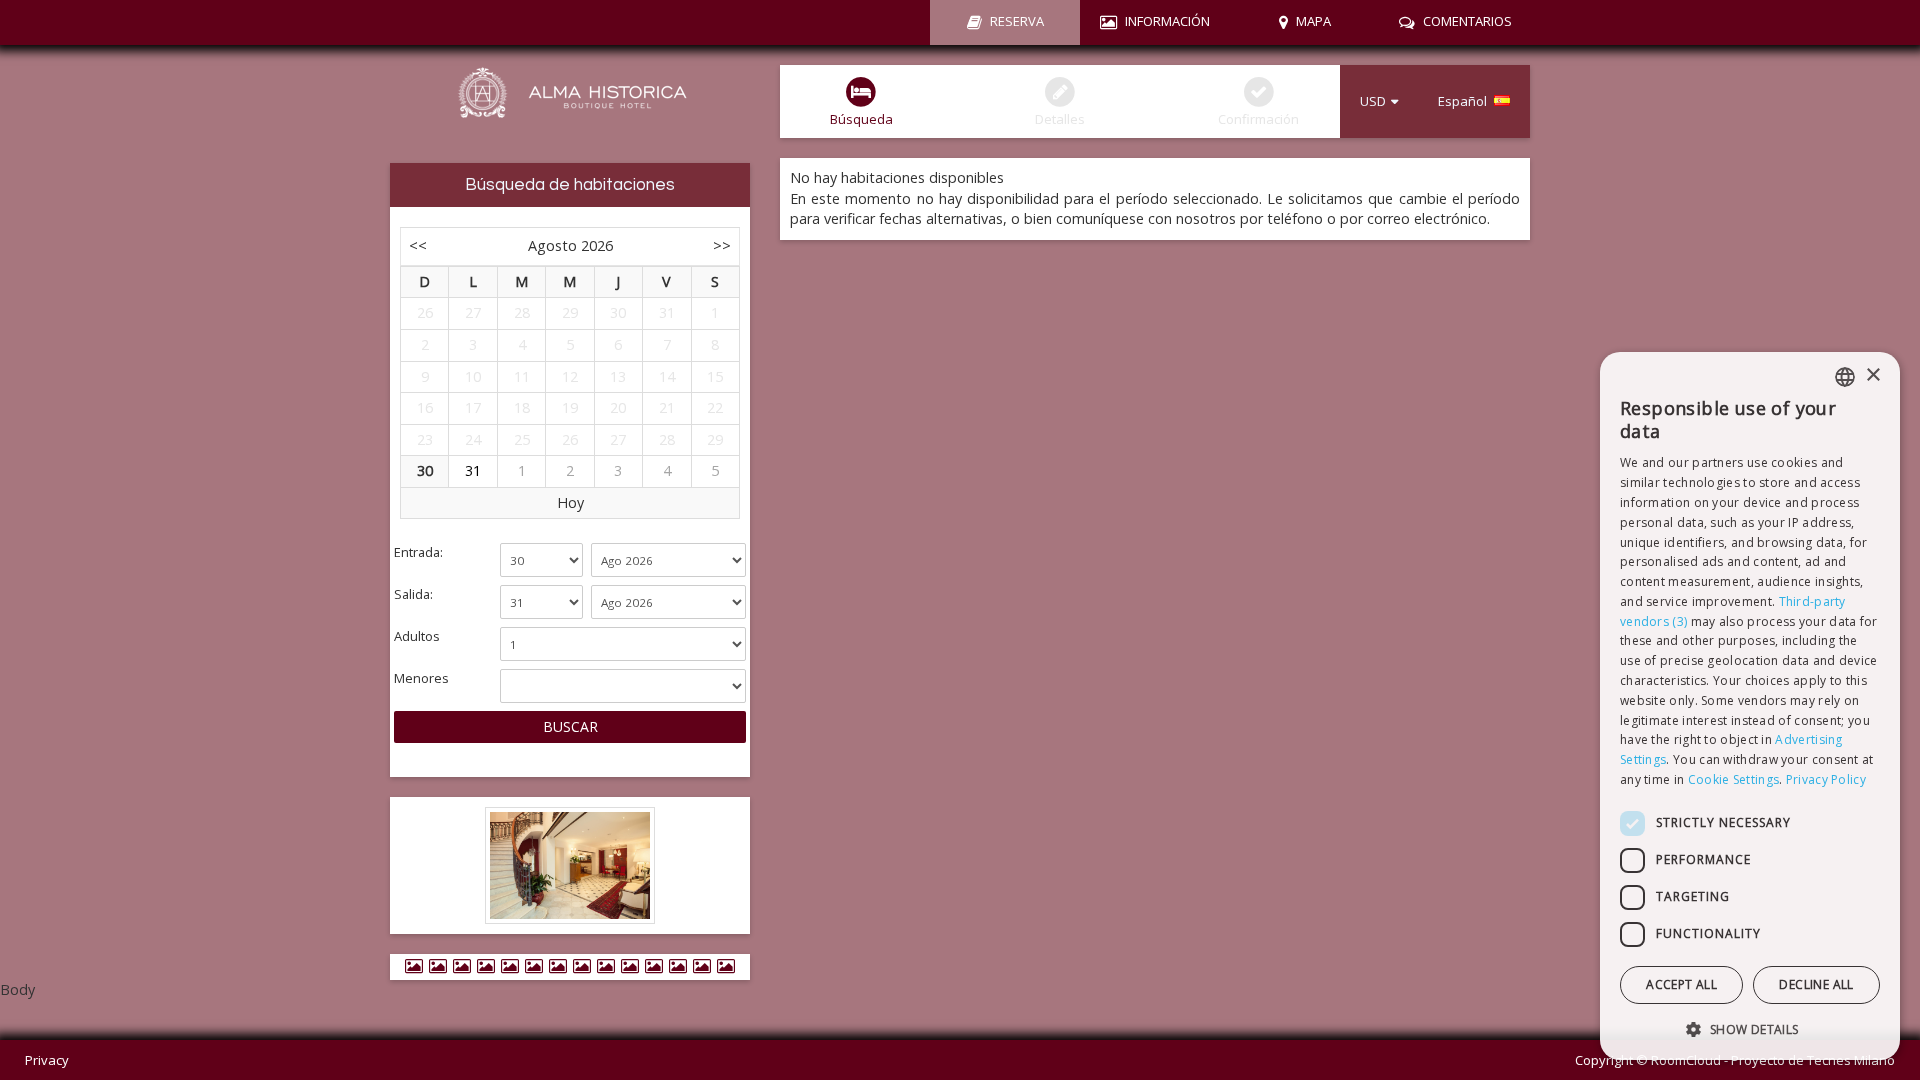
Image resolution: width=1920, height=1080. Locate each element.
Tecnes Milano (1851, 1060)
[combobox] (1845, 377)
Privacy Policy (1826, 779)
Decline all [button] (1816, 984)
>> (722, 245)
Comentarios (1467, 21)
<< (418, 245)
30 (425, 470)
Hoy (570, 502)
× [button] (1872, 375)
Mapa (1313, 21)
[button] (1750, 1028)
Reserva (1017, 21)
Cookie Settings (1734, 779)
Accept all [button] (1681, 984)
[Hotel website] (570, 104)
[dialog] (1750, 706)
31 (473, 470)
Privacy (47, 1060)
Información (1167, 21)
